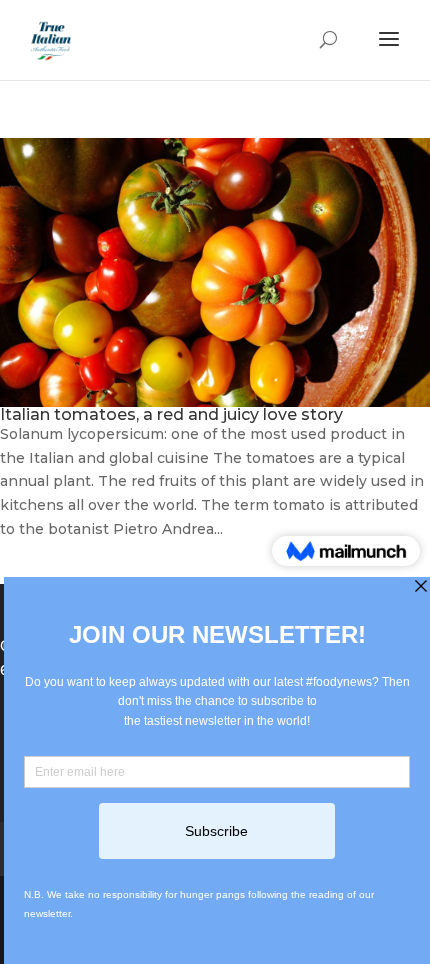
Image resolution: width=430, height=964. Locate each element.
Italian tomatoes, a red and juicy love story (171, 414)
